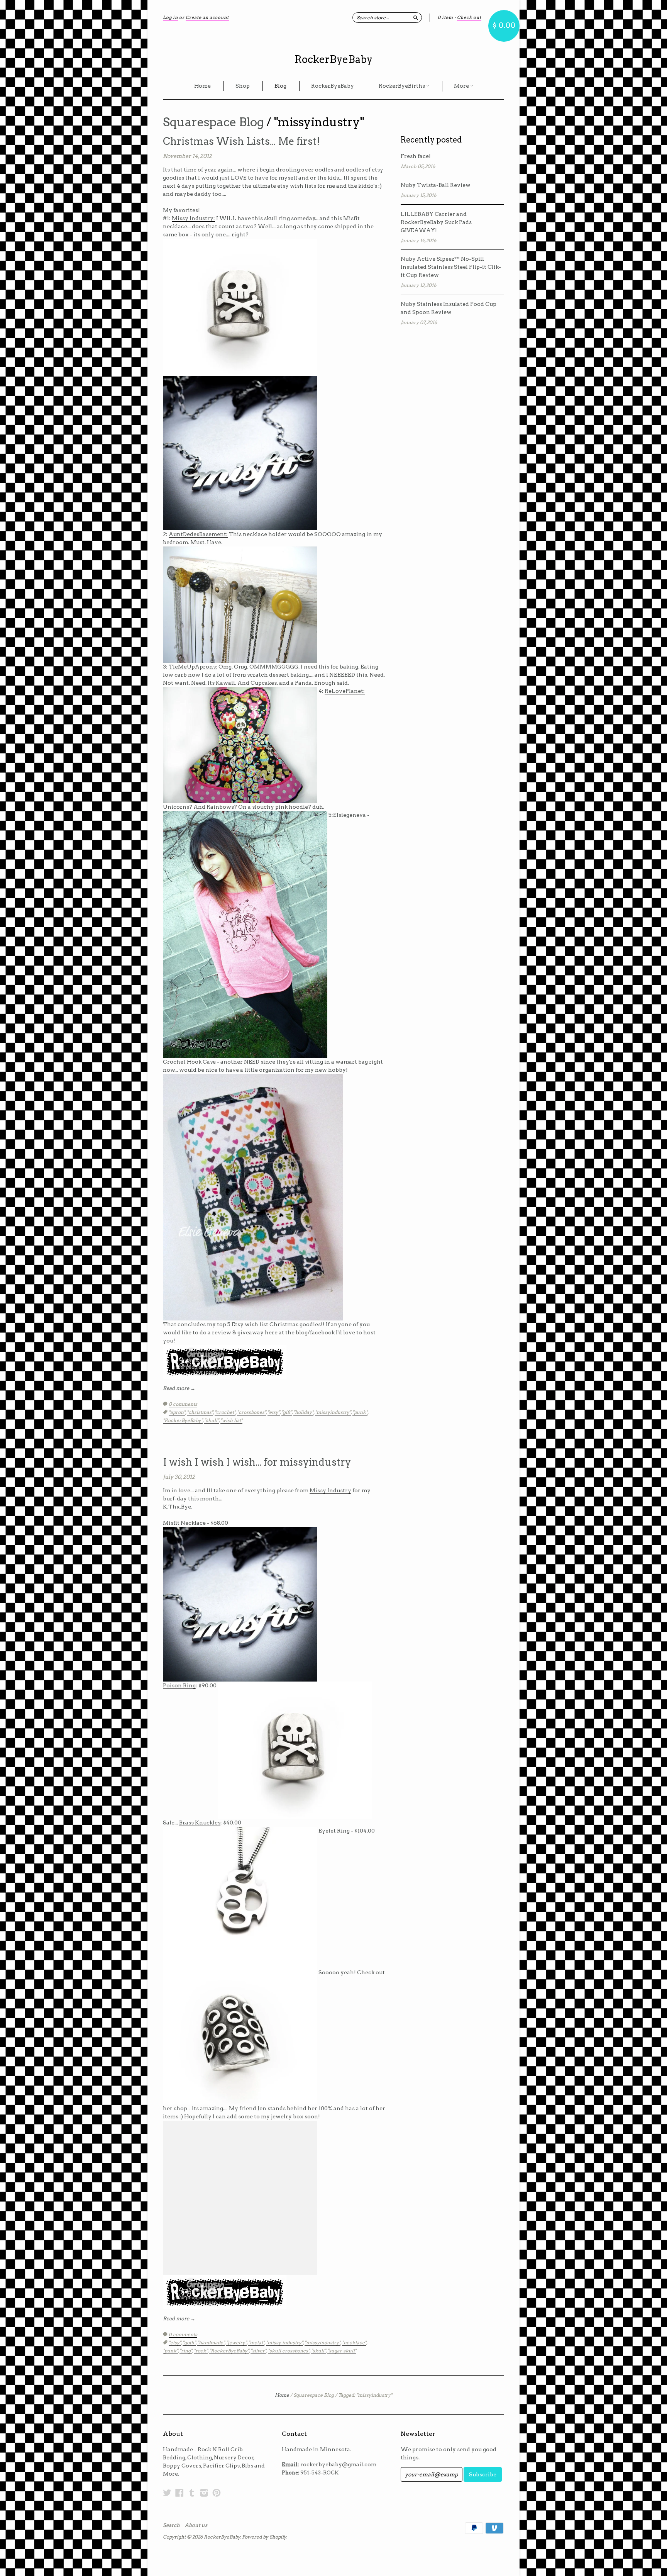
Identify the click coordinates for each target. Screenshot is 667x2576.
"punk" (360, 1412)
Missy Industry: (193, 218)
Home (202, 86)
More (462, 86)
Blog (280, 86)
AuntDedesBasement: (198, 534)
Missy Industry (330, 1490)
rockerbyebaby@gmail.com (338, 2464)
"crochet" (225, 1412)
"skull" (212, 1420)
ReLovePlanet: (345, 691)
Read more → (179, 1388)
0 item (445, 17)
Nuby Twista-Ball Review (436, 185)
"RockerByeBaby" (183, 1420)
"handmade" (211, 2343)
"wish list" (231, 1420)
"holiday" (303, 1412)
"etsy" (274, 1412)
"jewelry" (236, 2343)
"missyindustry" (333, 1412)
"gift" (287, 1412)
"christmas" (200, 1412)
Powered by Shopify (264, 2537)
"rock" (201, 2351)
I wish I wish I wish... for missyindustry (257, 1462)
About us (196, 2525)
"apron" (177, 1412)
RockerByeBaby (333, 59)
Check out (469, 17)
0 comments (183, 1404)
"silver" (258, 2351)
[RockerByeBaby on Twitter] (167, 2493)
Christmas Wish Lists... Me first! (241, 141)
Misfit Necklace (184, 1523)
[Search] (416, 17)
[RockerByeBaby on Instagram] (204, 2493)
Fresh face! (416, 156)
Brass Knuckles (200, 1823)
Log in (170, 17)
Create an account (207, 17)
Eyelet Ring (334, 1831)
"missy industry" (284, 2343)
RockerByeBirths (402, 86)
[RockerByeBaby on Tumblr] (192, 2493)
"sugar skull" (342, 2351)
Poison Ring (179, 1685)
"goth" (189, 2343)
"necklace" (354, 2343)
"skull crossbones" (289, 2351)
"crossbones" (251, 1412)
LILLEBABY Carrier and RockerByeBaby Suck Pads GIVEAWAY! (436, 222)
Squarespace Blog (213, 122)
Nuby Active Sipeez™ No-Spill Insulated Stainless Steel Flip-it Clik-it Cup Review (451, 267)
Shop (243, 86)
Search (171, 2525)
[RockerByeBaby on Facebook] (179, 2493)
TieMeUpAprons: (193, 667)
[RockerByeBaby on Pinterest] (217, 2493)
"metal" (256, 2343)
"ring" (186, 2351)
